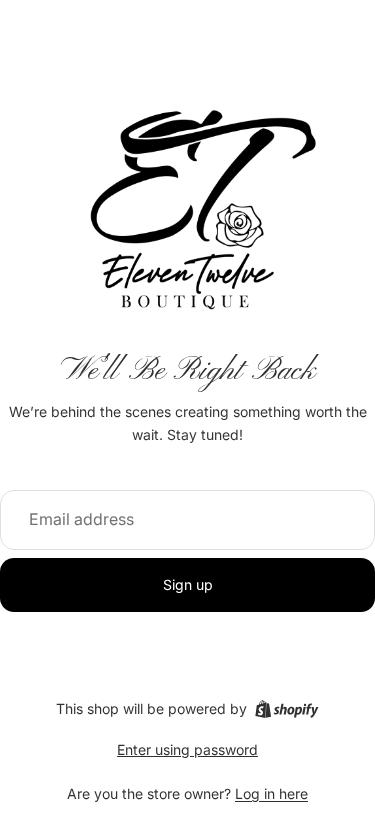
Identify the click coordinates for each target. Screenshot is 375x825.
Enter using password (187, 749)
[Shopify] (286, 709)
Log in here (271, 793)
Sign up (188, 584)
